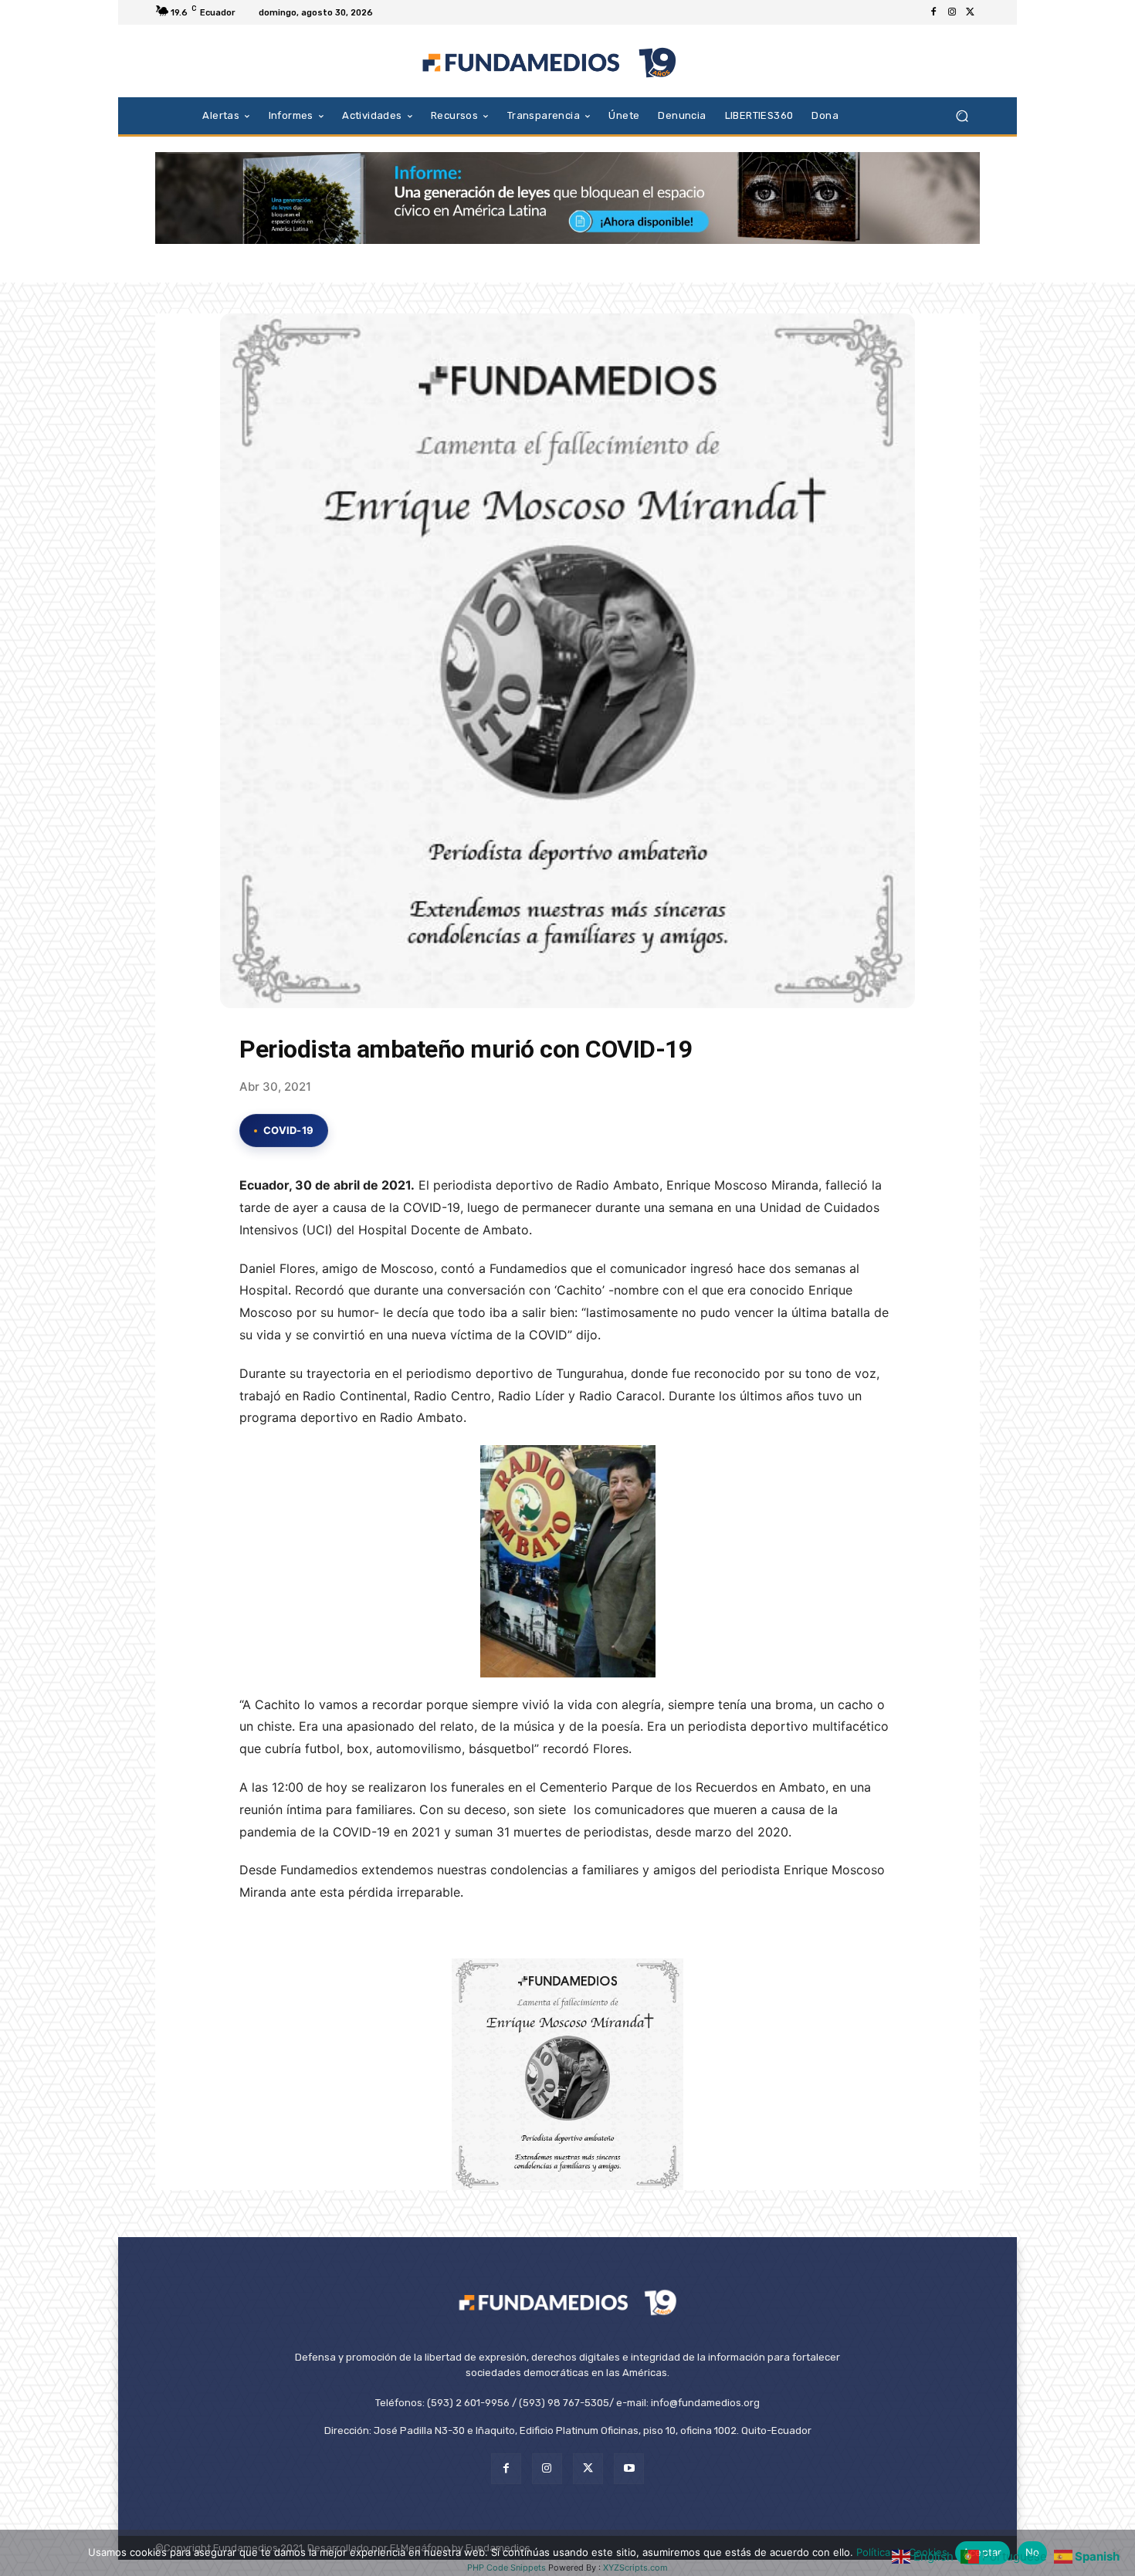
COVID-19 (288, 1130)
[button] (962, 115)
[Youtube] (629, 2468)
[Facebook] (933, 12)
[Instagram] (952, 12)
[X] (971, 12)
